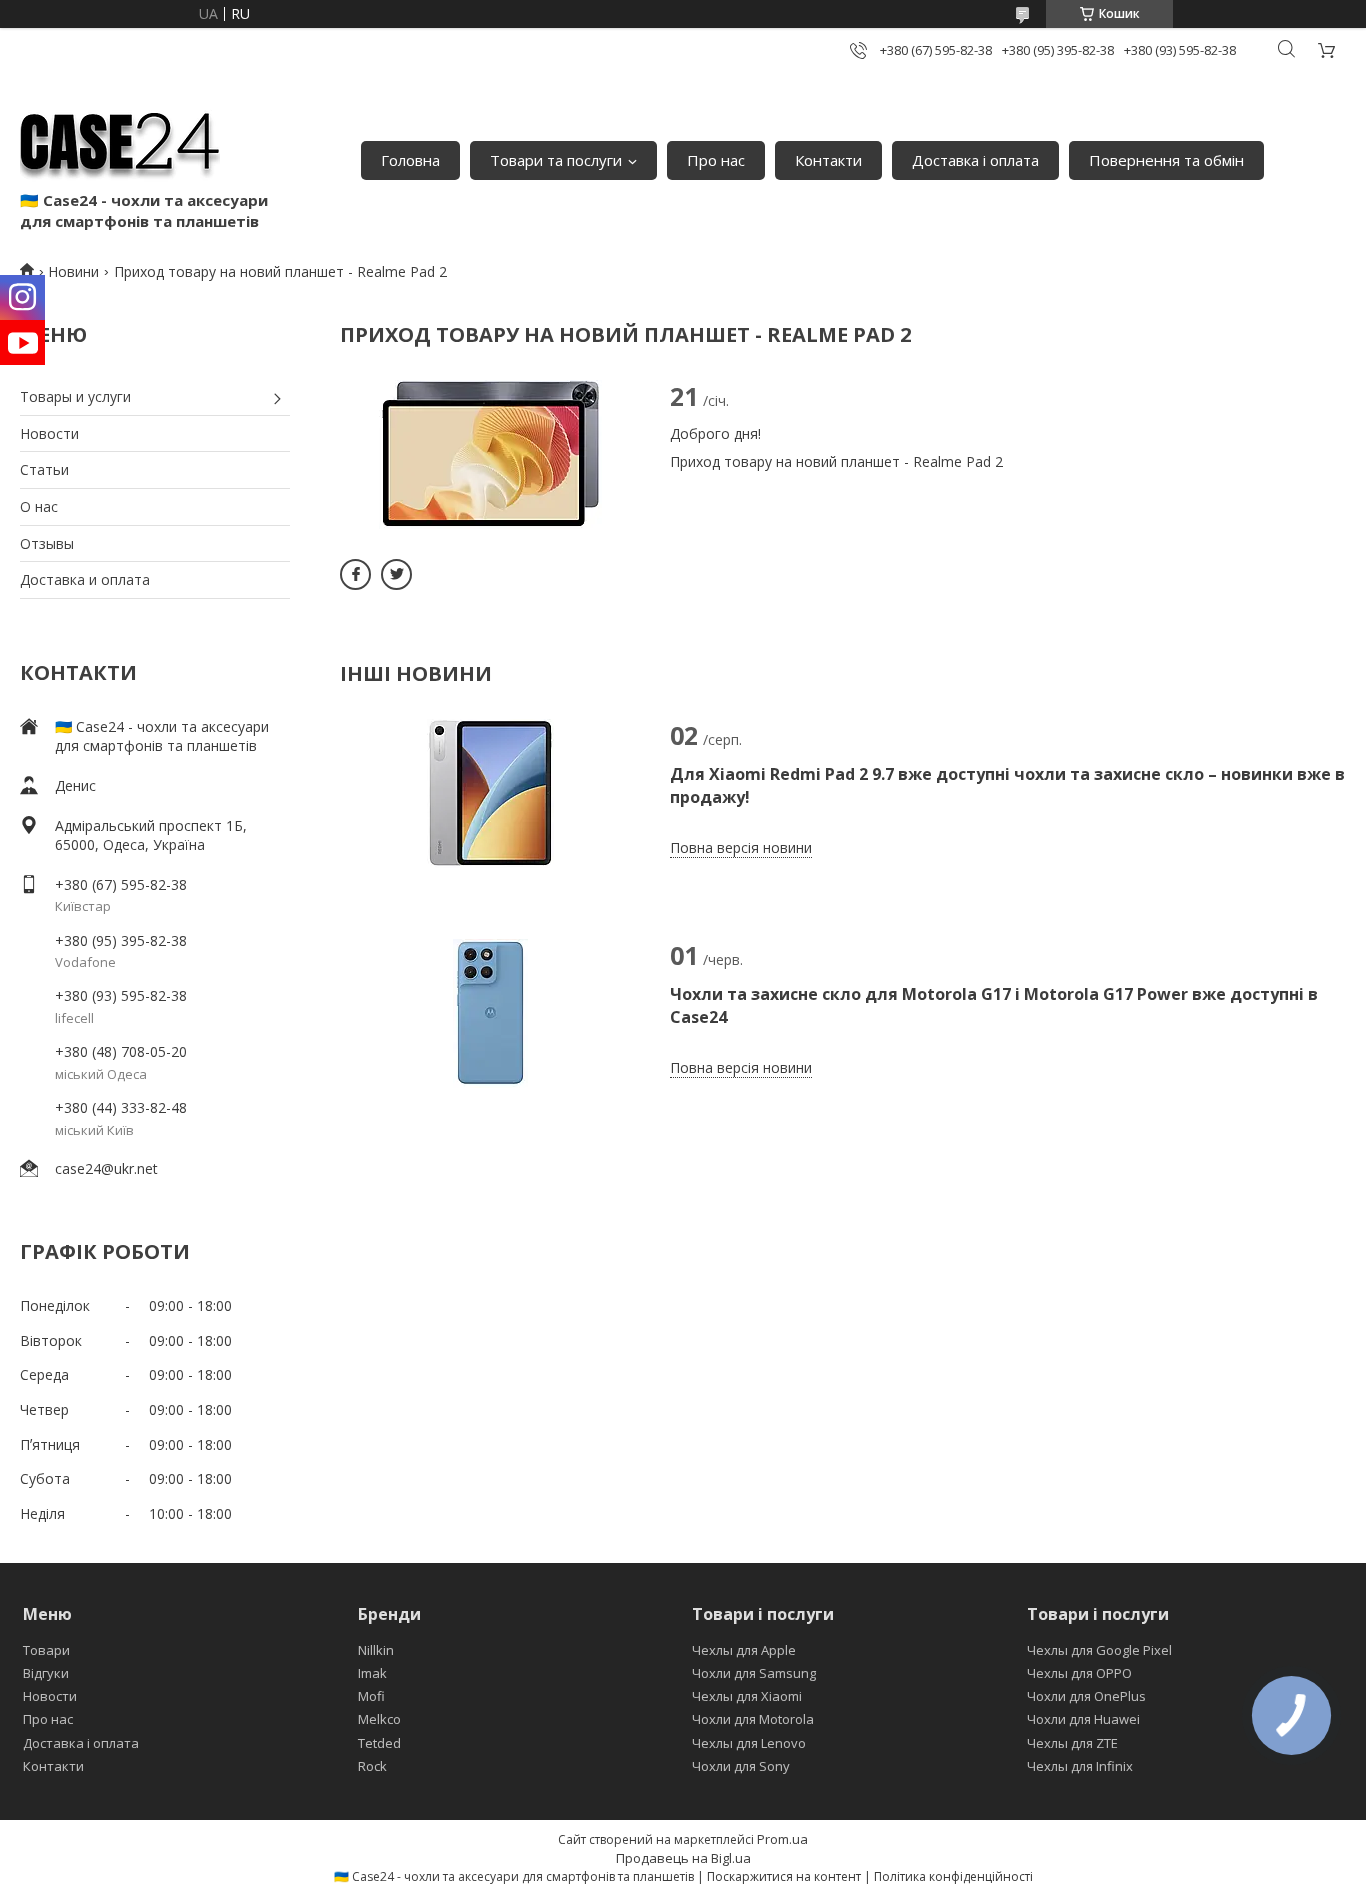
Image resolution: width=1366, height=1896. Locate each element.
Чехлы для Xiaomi (747, 1696)
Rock (372, 1766)
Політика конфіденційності (953, 1876)
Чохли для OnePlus (1086, 1696)
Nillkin (376, 1650)
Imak (372, 1673)
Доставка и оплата (85, 579)
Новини (73, 271)
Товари (46, 1650)
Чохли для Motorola (753, 1719)
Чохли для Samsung (754, 1673)
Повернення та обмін (1166, 160)
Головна (410, 160)
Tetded (379, 1743)
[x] (396, 574)
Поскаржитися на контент (784, 1876)
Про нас (716, 160)
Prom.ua (782, 1839)
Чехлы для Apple (744, 1650)
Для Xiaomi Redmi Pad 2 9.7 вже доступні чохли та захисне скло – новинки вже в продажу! (1007, 785)
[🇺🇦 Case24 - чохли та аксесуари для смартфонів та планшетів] (120, 140)
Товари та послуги (556, 160)
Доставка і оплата (975, 160)
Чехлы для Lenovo (749, 1743)
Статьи (44, 469)
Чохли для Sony (741, 1766)
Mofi (371, 1696)
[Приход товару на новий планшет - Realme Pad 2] (490, 454)
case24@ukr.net (106, 1168)
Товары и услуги (75, 396)
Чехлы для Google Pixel (1099, 1650)
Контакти (828, 160)
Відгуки (46, 1673)
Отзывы (47, 543)
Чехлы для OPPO (1079, 1673)
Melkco (379, 1719)
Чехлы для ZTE (1072, 1743)
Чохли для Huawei (1083, 1719)
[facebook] (355, 574)
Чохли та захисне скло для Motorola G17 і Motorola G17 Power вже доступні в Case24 (994, 1005)
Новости (49, 433)
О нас (39, 506)
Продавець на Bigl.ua (683, 1858)
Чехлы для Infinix (1080, 1766)
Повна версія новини (741, 847)
